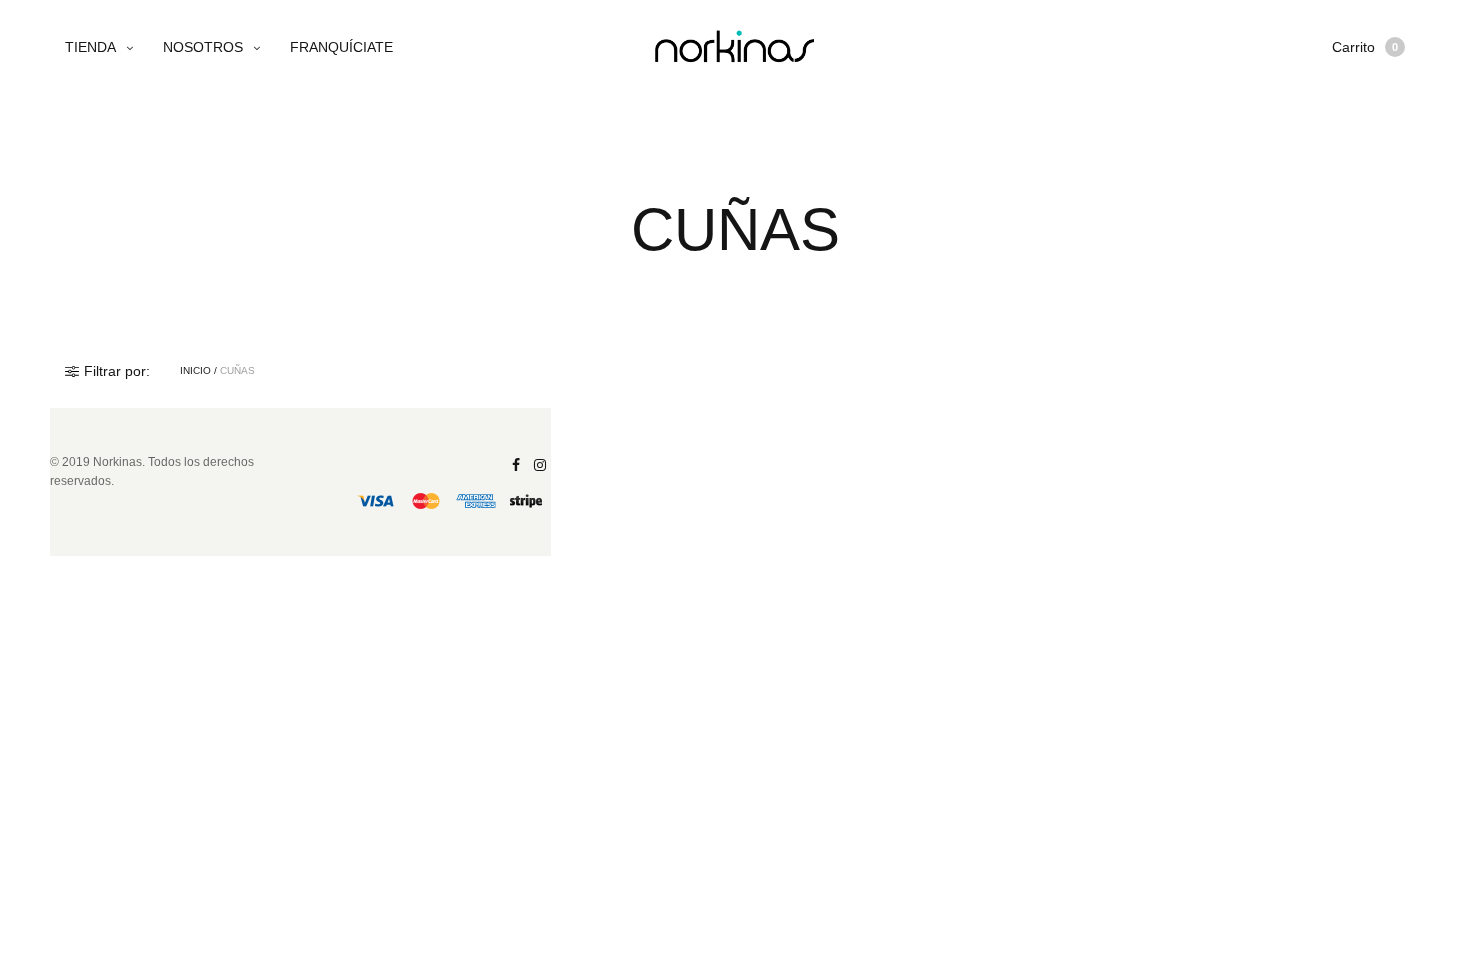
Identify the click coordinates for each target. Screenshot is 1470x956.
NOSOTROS (203, 47)
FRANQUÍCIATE (341, 47)
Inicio (195, 371)
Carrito (1365, 47)
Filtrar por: (117, 371)
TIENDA (90, 47)
